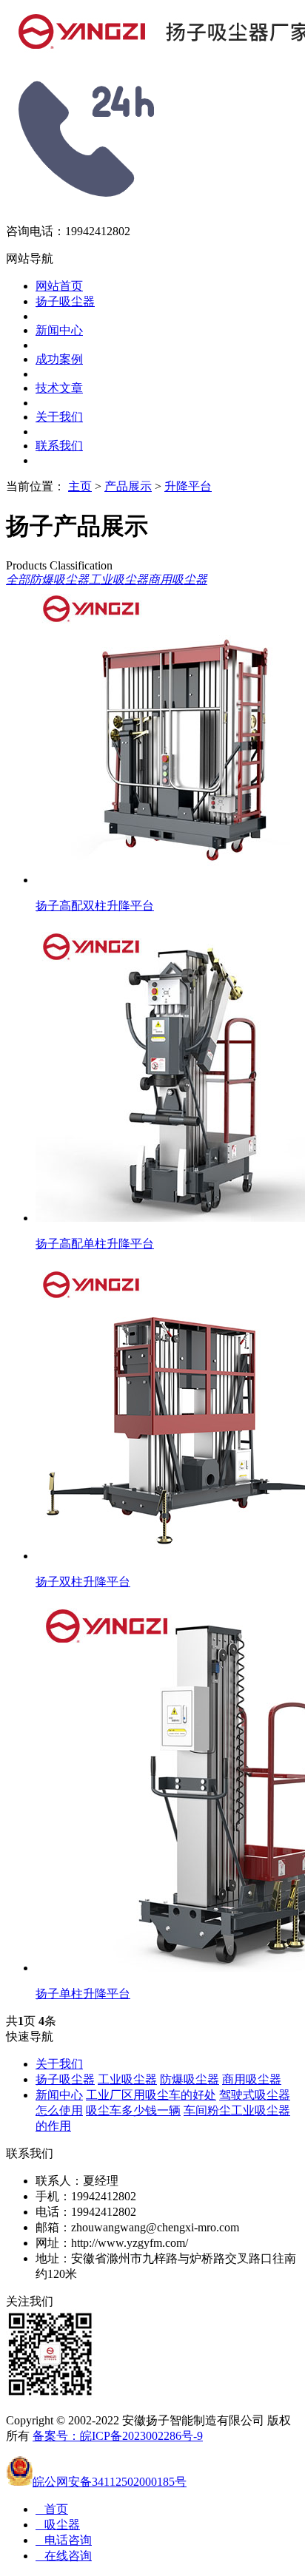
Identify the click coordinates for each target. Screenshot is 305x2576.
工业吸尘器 (118, 579)
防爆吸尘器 (59, 579)
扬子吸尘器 (65, 301)
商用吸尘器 (178, 579)
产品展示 (128, 486)
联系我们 (59, 446)
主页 (80, 486)
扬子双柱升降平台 (83, 1582)
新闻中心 (59, 330)
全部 (18, 579)
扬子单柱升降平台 (83, 1994)
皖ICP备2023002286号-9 (141, 2436)
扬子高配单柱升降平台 (95, 1244)
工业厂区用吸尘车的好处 (151, 2095)
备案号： (56, 2436)
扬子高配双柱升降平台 (95, 906)
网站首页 (59, 286)
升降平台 (188, 486)
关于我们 (59, 417)
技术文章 (59, 388)
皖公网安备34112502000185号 (110, 2482)
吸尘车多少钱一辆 (133, 2110)
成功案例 (59, 359)
